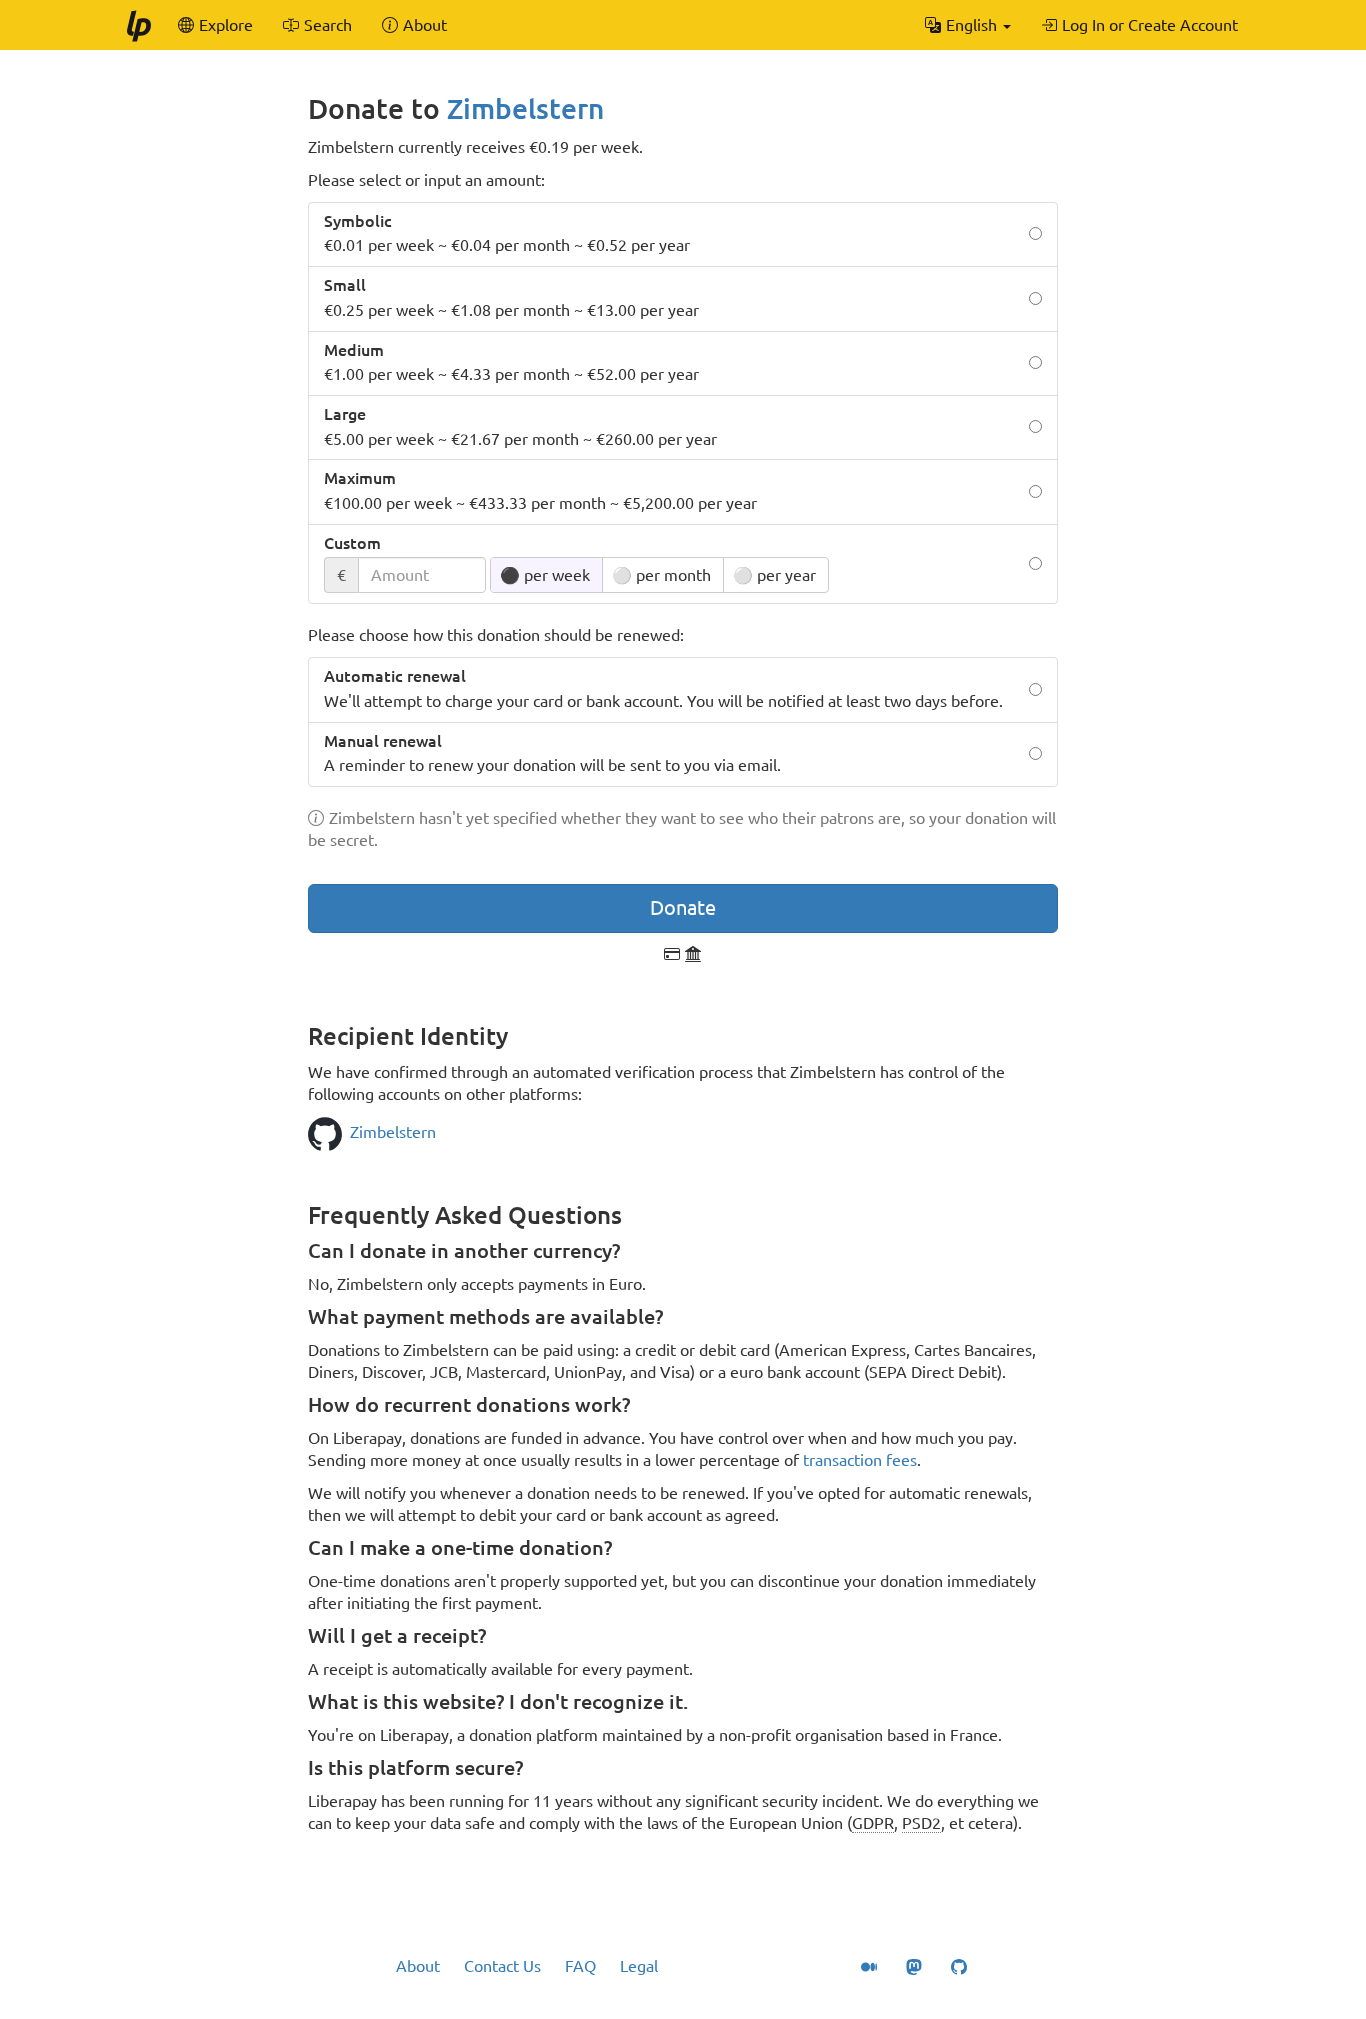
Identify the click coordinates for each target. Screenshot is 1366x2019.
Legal (639, 1966)
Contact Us (502, 1966)
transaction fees (860, 1460)
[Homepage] (138, 25)
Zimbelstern (525, 108)
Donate (683, 907)
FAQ (580, 1966)
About (418, 1966)
